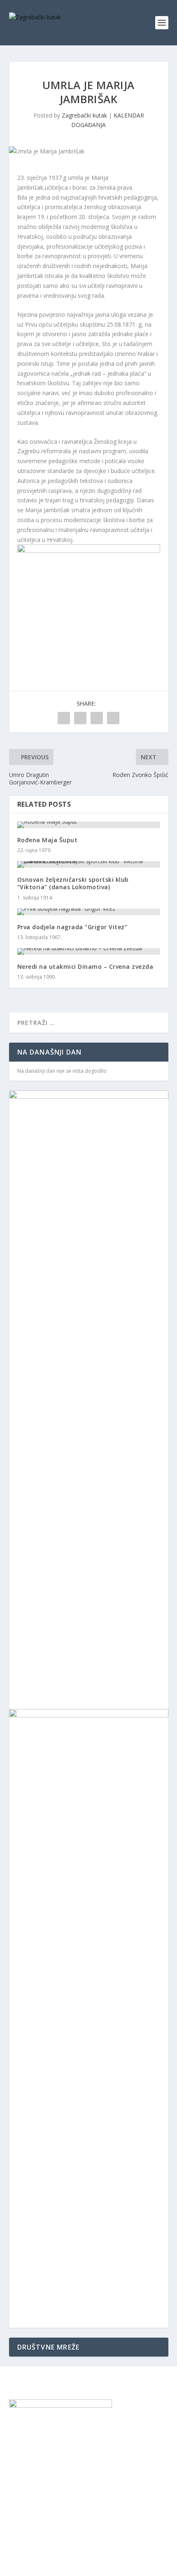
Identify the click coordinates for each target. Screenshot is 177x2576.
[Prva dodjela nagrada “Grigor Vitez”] (89, 912)
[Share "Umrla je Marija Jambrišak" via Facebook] (64, 718)
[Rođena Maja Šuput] (89, 825)
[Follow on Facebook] (16, 2489)
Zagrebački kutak (84, 115)
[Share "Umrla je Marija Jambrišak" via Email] (113, 718)
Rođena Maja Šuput (48, 840)
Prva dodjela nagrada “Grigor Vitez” (72, 927)
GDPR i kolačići (29, 2465)
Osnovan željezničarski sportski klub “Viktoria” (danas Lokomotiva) (73, 883)
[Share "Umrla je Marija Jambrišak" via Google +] (97, 718)
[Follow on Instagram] (32, 2489)
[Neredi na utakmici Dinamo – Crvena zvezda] (89, 951)
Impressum (24, 2446)
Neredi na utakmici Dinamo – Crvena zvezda (85, 967)
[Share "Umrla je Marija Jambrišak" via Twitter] (80, 718)
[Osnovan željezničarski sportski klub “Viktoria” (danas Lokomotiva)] (89, 864)
